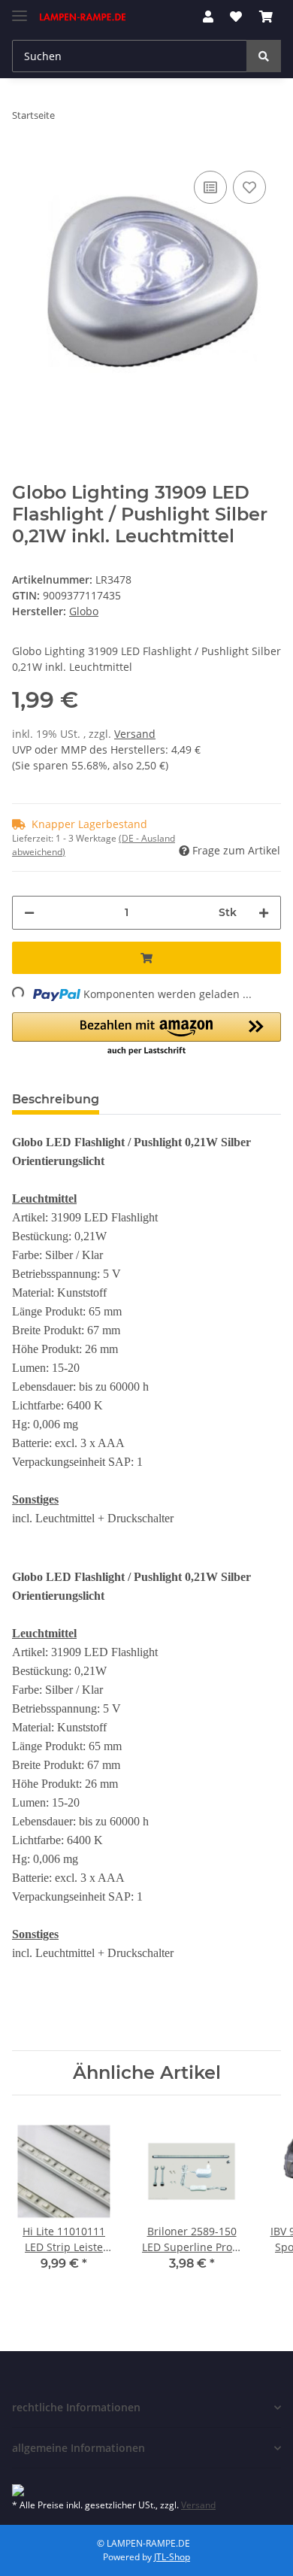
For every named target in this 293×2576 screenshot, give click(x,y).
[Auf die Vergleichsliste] (210, 187)
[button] (208, 17)
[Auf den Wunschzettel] (249, 187)
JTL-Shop (172, 2557)
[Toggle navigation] (20, 9)
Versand (135, 734)
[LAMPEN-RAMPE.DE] (83, 17)
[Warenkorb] (266, 17)
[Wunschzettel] (236, 17)
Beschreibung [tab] (56, 1099)
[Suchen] (264, 56)
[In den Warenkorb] (146, 958)
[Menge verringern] (29, 913)
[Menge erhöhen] (264, 913)
